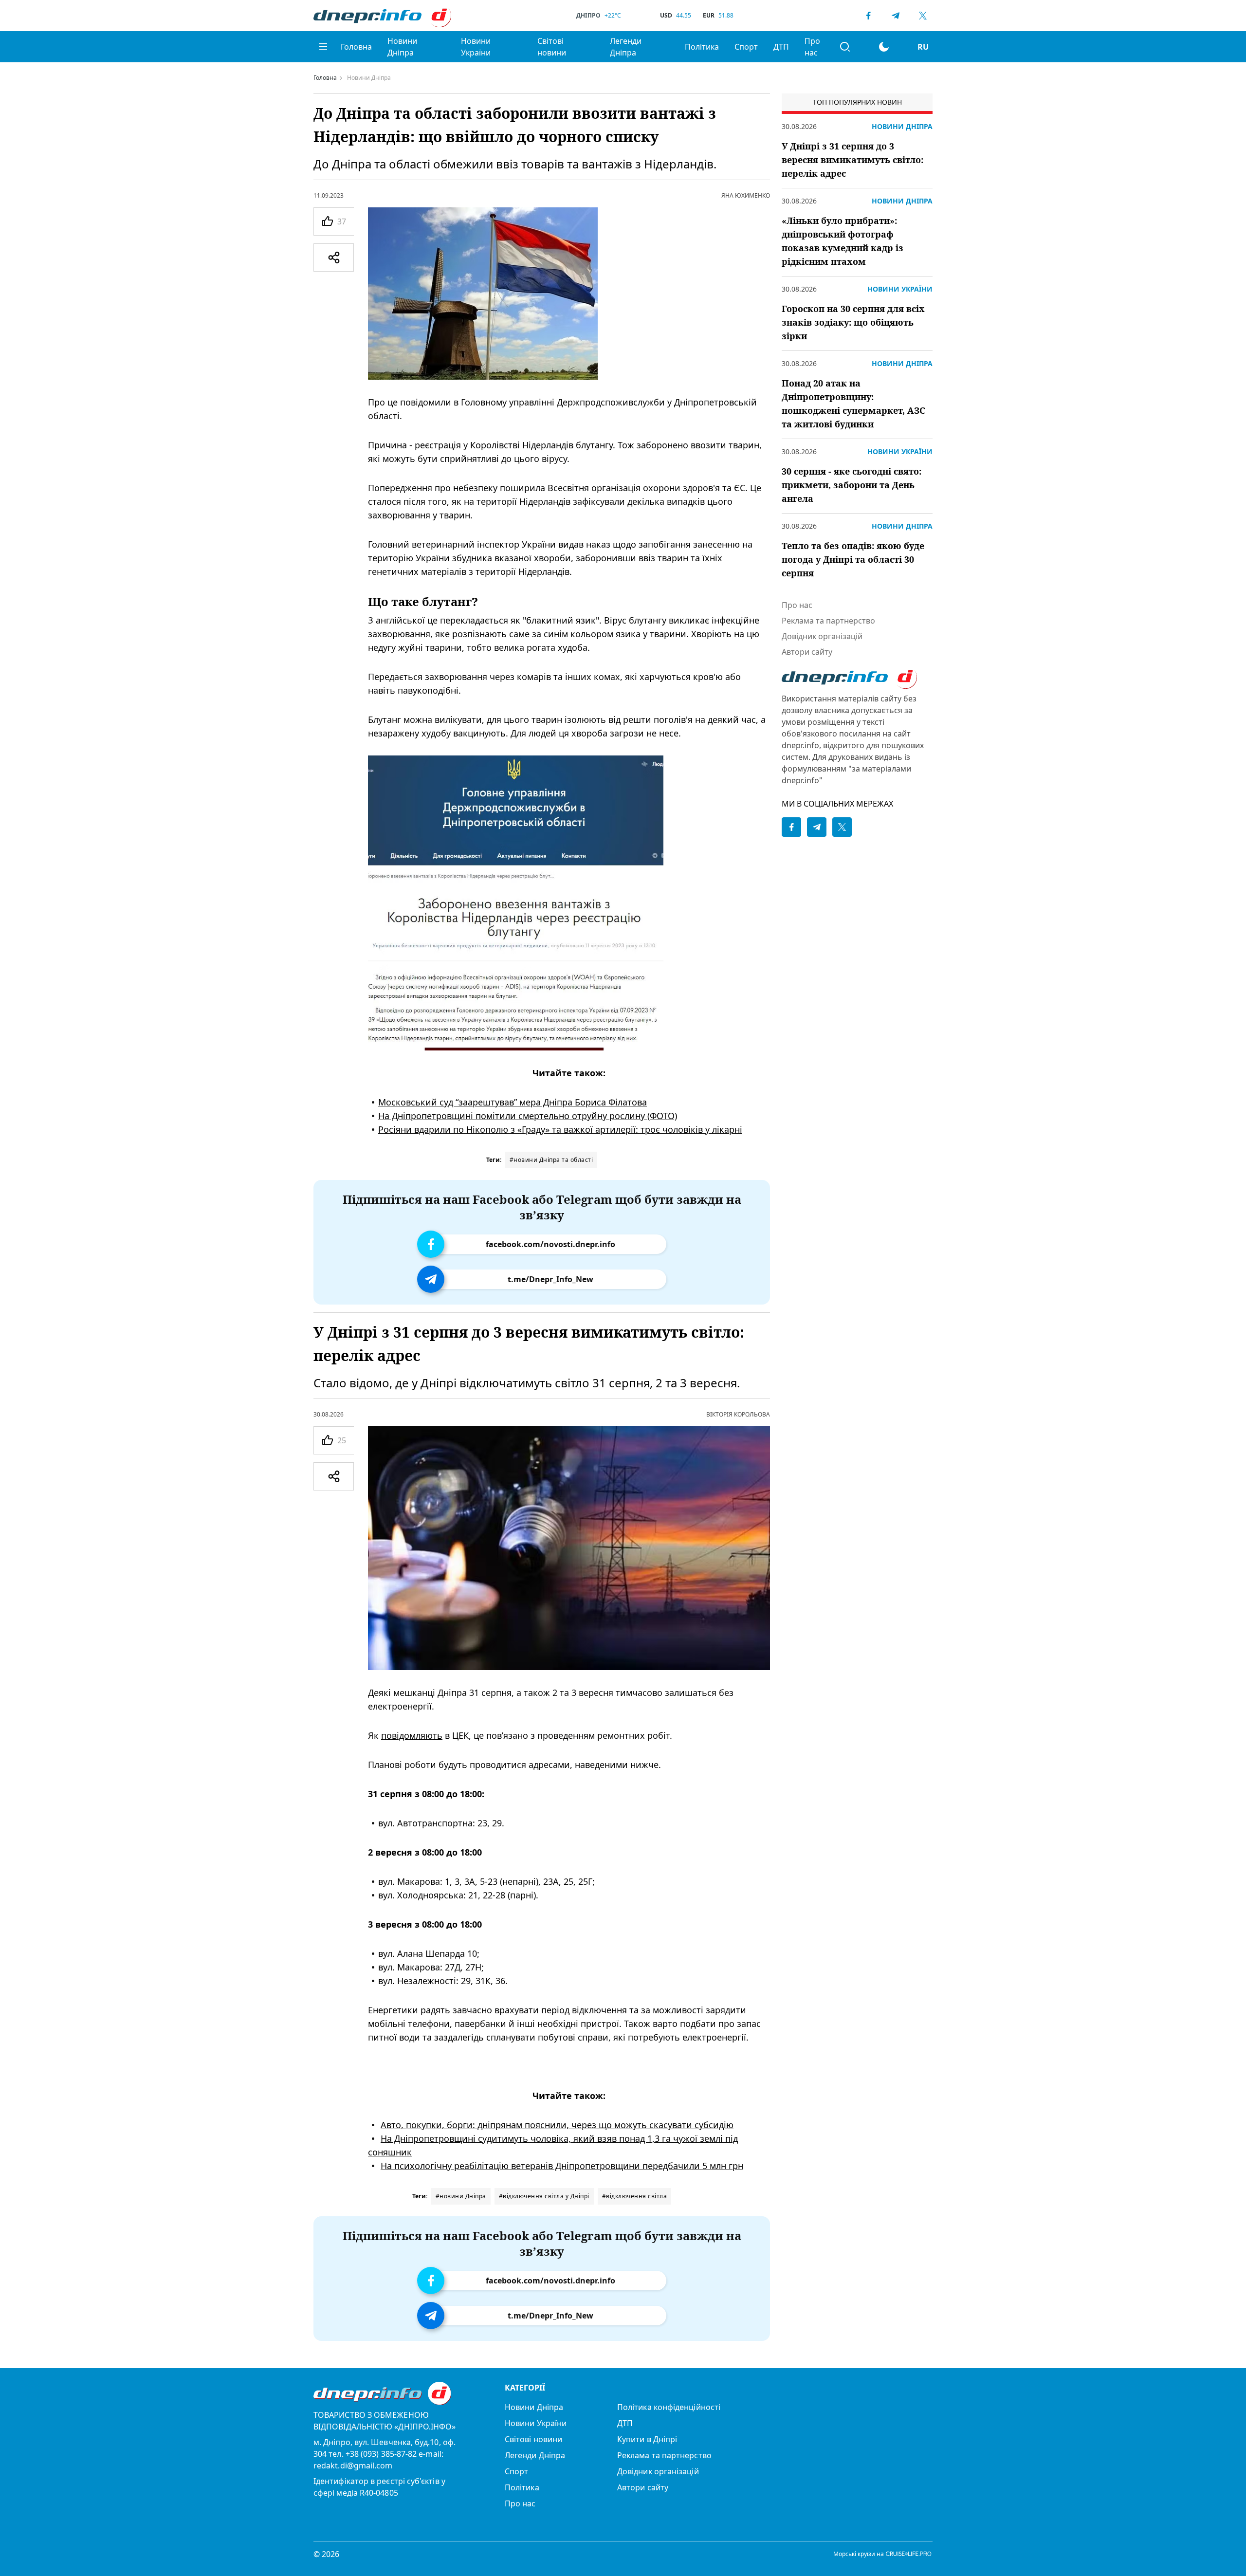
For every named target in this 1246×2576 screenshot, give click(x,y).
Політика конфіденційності (669, 2407)
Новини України (476, 47)
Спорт (746, 47)
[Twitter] (923, 16)
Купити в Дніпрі (647, 2439)
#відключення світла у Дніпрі (544, 2196)
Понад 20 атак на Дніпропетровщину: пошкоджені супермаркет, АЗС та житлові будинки (853, 404)
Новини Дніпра (402, 47)
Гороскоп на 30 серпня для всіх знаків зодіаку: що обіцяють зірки (853, 322)
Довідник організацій (822, 636)
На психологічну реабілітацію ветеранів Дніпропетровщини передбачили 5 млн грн (562, 2166)
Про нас (812, 47)
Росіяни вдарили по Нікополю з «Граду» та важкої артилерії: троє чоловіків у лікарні (560, 1129)
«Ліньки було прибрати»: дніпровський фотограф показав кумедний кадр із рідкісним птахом (843, 241)
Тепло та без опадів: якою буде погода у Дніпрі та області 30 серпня (853, 559)
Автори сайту (807, 652)
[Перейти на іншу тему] (884, 47)
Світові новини (552, 47)
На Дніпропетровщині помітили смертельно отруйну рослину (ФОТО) (528, 1116)
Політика (702, 47)
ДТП (781, 47)
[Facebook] (868, 16)
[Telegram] (896, 16)
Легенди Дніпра (626, 47)
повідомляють (412, 1735)
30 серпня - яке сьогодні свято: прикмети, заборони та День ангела (852, 485)
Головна (356, 47)
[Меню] (323, 47)
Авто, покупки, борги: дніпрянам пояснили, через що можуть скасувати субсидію (557, 2125)
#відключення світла (635, 2196)
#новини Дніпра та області (551, 1160)
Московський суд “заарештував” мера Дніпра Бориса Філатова (513, 1102)
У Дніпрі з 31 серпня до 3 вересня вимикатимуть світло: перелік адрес (852, 160)
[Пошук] (845, 47)
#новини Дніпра (461, 2196)
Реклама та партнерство (828, 621)
